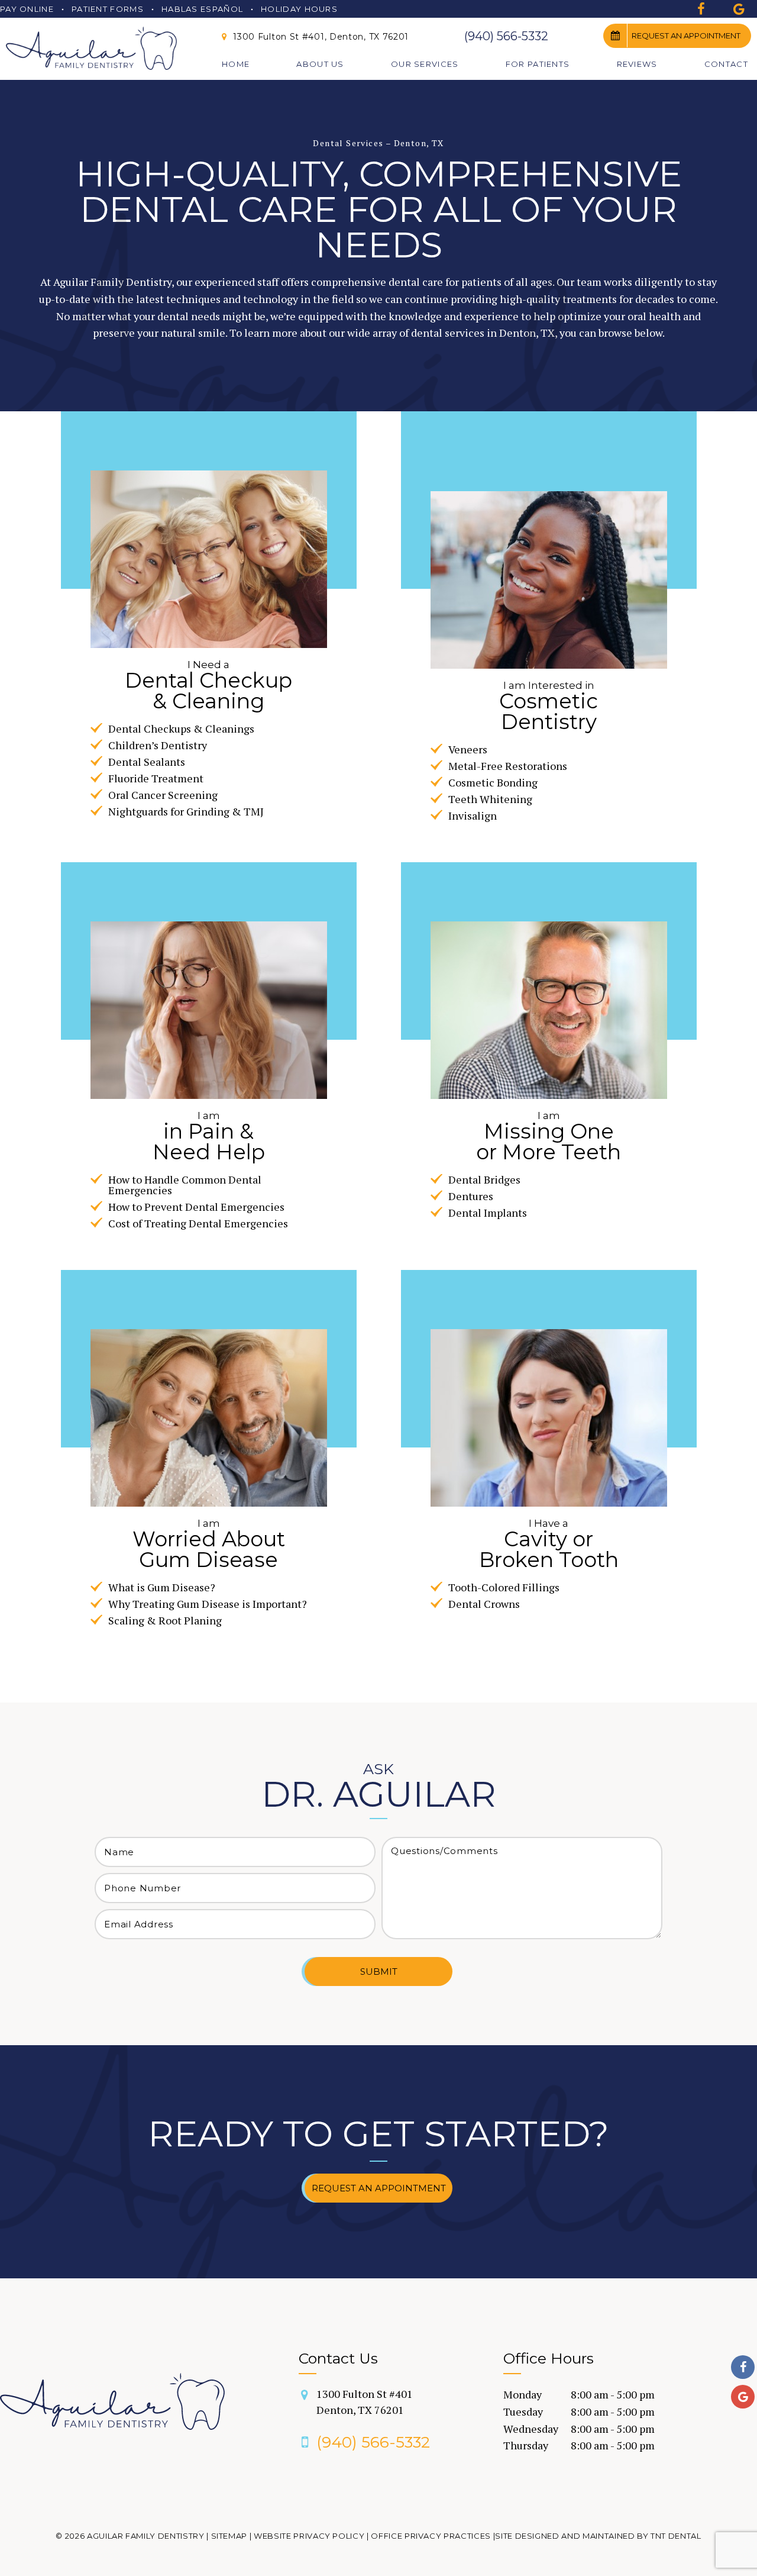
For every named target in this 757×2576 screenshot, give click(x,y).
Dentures (471, 1196)
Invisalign (473, 815)
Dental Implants (488, 1213)
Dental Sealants (147, 762)
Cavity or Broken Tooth (549, 1544)
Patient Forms (108, 9)
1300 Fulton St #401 (365, 2402)
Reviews (637, 64)
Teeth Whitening (490, 799)
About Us (320, 64)
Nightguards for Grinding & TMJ (186, 811)
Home (236, 64)
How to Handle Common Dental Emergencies (185, 1185)
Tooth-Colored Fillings (504, 1587)
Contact (726, 64)
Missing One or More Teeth (549, 1136)
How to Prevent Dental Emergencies (196, 1207)
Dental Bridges (484, 1179)
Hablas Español (202, 9)
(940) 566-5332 (506, 36)
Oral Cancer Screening (163, 795)
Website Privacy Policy (309, 2536)
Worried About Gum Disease (209, 1544)
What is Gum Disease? (162, 1587)
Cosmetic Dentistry (549, 706)
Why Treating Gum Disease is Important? (208, 1604)
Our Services (425, 64)
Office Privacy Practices (431, 2536)
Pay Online (27, 9)
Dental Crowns (484, 1604)
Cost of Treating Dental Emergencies (198, 1223)
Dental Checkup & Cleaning (208, 685)
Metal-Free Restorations (508, 766)
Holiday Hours (299, 9)
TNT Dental (676, 2536)
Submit (379, 1972)
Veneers (468, 749)
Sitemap (229, 2536)
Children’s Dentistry (158, 745)
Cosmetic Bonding (493, 782)
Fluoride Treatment (156, 778)
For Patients (538, 64)
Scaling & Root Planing (165, 1620)
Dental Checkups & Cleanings (181, 728)
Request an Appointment (686, 36)
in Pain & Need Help (209, 1136)
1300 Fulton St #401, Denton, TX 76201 (320, 37)
